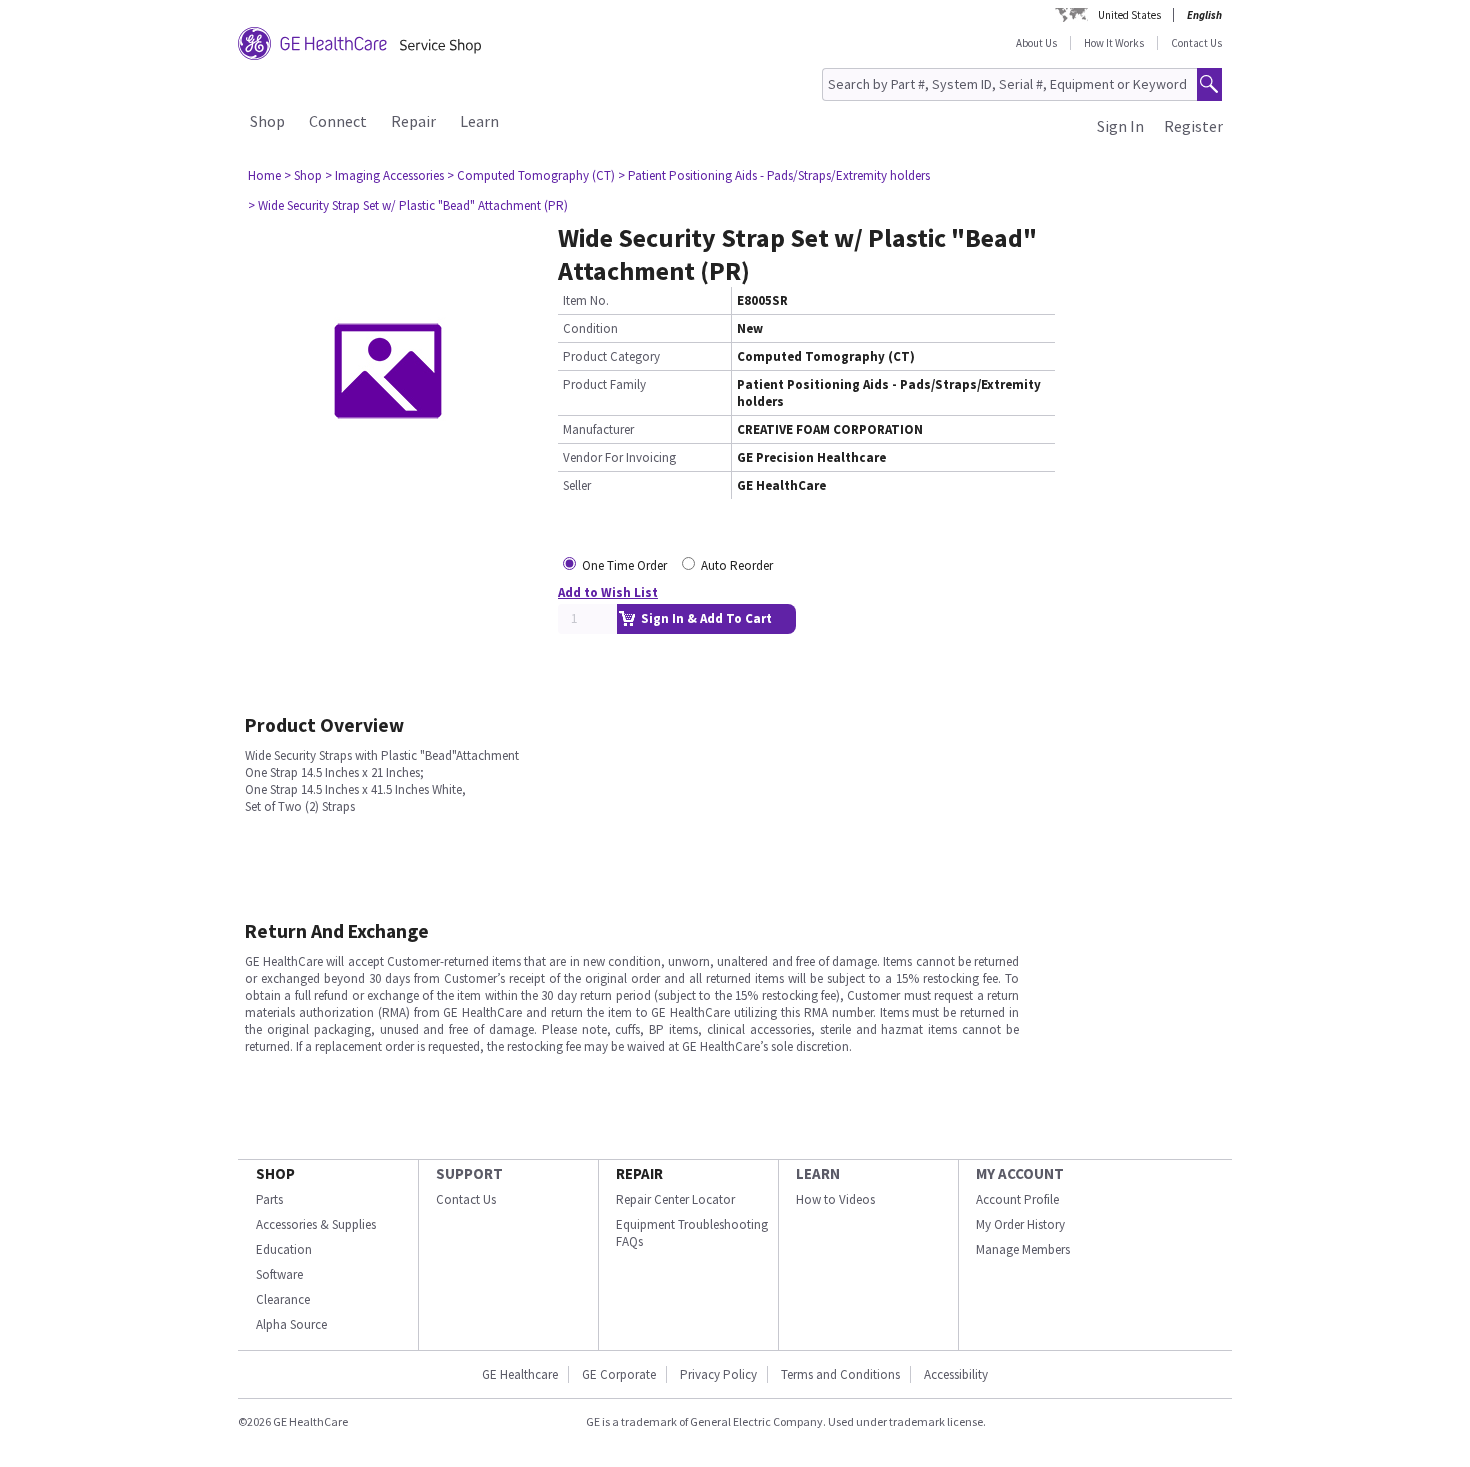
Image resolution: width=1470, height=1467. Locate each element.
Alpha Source (291, 1324)
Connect (338, 121)
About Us (1036, 43)
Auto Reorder (737, 565)
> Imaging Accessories (384, 175)
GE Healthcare (520, 1374)
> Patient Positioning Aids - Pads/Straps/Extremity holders (774, 175)
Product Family (604, 384)
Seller (577, 485)
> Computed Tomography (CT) (531, 175)
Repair (413, 121)
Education (284, 1249)
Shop (267, 121)
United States (1129, 15)
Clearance (283, 1299)
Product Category (611, 356)
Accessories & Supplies (316, 1224)
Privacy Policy (718, 1374)
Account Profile (1017, 1199)
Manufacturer (598, 429)
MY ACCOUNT (1020, 1173)
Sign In (1120, 126)
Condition (590, 328)
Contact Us (1196, 43)
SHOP (275, 1173)
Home (264, 175)
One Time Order (624, 565)
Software (279, 1274)
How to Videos (835, 1199)
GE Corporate (619, 1374)
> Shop (303, 175)
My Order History (1020, 1224)
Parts (269, 1199)
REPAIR (639, 1173)
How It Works (1114, 43)
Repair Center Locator (675, 1199)
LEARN (818, 1173)
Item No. (586, 300)
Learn (479, 121)
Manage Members (1023, 1249)
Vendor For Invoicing (619, 457)
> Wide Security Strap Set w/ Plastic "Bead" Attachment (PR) (408, 205)
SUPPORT (469, 1173)
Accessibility (956, 1374)
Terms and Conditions (840, 1374)
